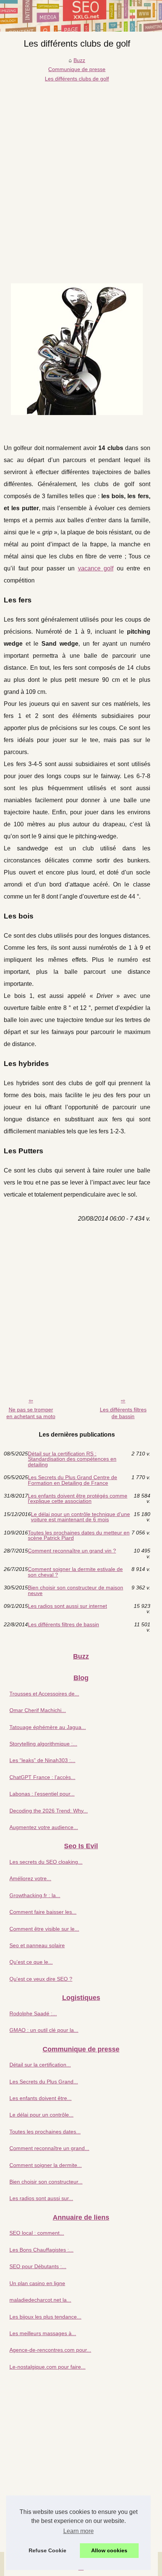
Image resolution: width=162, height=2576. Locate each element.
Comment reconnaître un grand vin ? (72, 1551)
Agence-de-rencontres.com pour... (50, 2350)
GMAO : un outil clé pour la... (44, 2030)
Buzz (79, 60)
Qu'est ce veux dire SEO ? (41, 1979)
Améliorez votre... (30, 1878)
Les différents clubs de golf (77, 79)
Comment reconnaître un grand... (49, 2148)
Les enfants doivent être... (40, 2098)
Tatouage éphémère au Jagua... (48, 1727)
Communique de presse (77, 69)
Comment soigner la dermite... (46, 2165)
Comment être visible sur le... (44, 1929)
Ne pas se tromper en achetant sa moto (31, 1413)
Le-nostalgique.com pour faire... (47, 2367)
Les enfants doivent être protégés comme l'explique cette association (78, 1499)
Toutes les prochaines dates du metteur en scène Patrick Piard (79, 1535)
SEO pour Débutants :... (38, 2266)
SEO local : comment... (37, 2233)
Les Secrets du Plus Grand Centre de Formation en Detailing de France (73, 1480)
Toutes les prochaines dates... (45, 2132)
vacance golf (96, 568)
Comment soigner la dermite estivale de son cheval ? (75, 1572)
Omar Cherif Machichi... (38, 1710)
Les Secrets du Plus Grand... (44, 2082)
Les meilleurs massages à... (43, 2333)
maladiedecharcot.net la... (40, 2300)
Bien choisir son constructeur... (46, 2182)
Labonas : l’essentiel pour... (42, 1794)
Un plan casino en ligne (37, 2283)
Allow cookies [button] (109, 2550)
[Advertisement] (81, 168)
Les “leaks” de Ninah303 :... (42, 1760)
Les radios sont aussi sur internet (67, 1606)
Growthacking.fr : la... (35, 1895)
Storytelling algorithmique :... (43, 1744)
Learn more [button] (79, 2531)
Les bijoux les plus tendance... (45, 2317)
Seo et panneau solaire (37, 1945)
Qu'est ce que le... (31, 1962)
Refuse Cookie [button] (47, 2550)
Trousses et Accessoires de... (44, 1694)
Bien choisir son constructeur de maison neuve (76, 1590)
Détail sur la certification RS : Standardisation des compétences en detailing (72, 1459)
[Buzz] (81, 16)
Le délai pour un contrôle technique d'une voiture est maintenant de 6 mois (80, 1517)
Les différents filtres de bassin (123, 1413)
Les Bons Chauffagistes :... (41, 2250)
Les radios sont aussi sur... (41, 2198)
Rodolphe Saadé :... (33, 2013)
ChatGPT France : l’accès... (42, 1777)
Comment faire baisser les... (43, 1912)
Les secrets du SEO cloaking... (46, 1862)
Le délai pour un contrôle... (41, 2115)
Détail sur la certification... (40, 2065)
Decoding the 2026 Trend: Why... (49, 1811)
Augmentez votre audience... (44, 1827)
